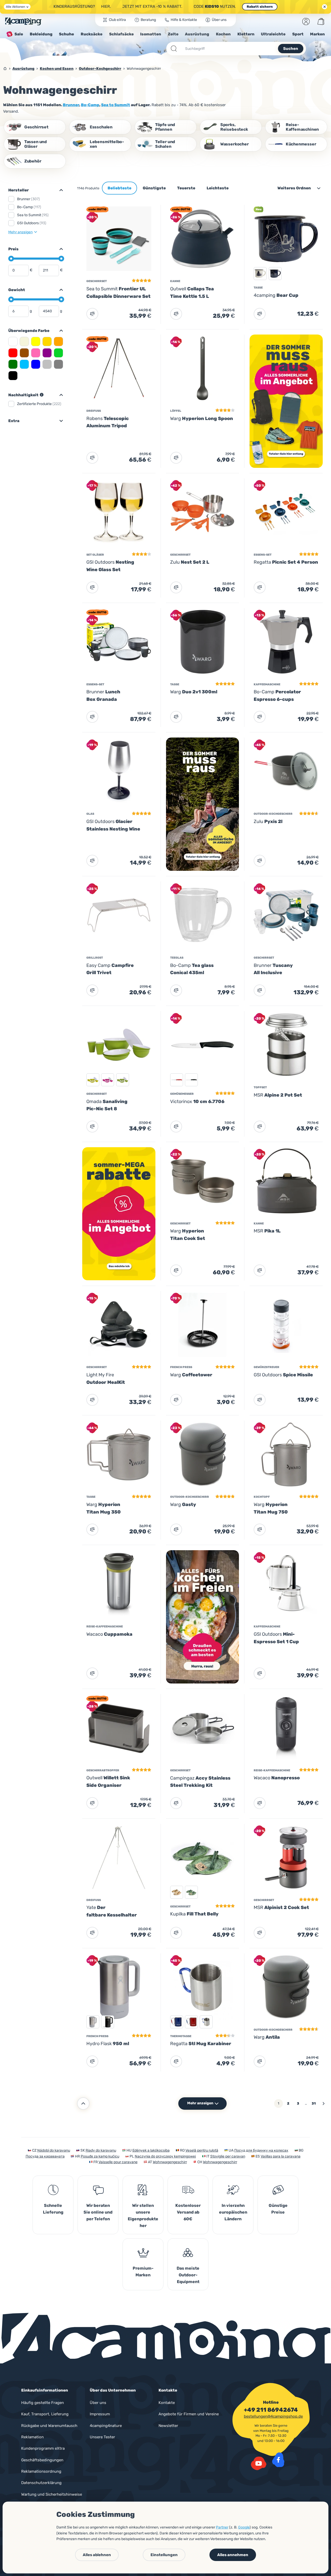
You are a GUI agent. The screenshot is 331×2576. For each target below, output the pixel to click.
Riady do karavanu (101, 2150)
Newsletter (168, 2426)
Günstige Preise (278, 2209)
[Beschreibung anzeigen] (42, 395)
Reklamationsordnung (41, 2471)
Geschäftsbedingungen (42, 2460)
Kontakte (167, 2403)
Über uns (98, 2403)
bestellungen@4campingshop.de (273, 2416)
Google (244, 2527)
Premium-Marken (143, 2272)
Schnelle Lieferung (53, 2209)
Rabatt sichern (260, 7)
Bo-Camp (90, 105)
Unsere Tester (102, 2437)
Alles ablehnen (97, 2555)
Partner (222, 2527)
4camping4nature (106, 2426)
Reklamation (32, 2437)
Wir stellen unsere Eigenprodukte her (143, 2216)
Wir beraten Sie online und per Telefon (98, 2212)
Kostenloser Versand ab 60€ (188, 2212)
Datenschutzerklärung (41, 2483)
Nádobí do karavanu (54, 2150)
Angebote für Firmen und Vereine (189, 2414)
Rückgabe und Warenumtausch (49, 2426)
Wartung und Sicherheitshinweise (52, 2494)
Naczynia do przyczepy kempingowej (165, 2156)
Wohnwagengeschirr (170, 2162)
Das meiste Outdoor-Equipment (188, 2275)
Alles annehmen (233, 2555)
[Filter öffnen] (59, 190)
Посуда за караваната (45, 2156)
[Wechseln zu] (59, 249)
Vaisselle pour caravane (118, 2162)
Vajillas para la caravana (281, 2156)
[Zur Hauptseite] (23, 21)
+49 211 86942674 (271, 2410)
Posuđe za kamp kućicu (100, 2156)
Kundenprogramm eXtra (43, 2448)
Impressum (100, 2414)
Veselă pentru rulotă (202, 2150)
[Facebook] (278, 2460)
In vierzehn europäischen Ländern (233, 2212)
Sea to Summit (116, 105)
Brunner (71, 105)
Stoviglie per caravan (228, 2156)
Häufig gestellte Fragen (43, 2403)
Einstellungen (164, 2555)
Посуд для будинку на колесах (261, 2150)
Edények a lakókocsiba (151, 2150)
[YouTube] (259, 2463)
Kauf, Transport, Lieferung (45, 2414)
